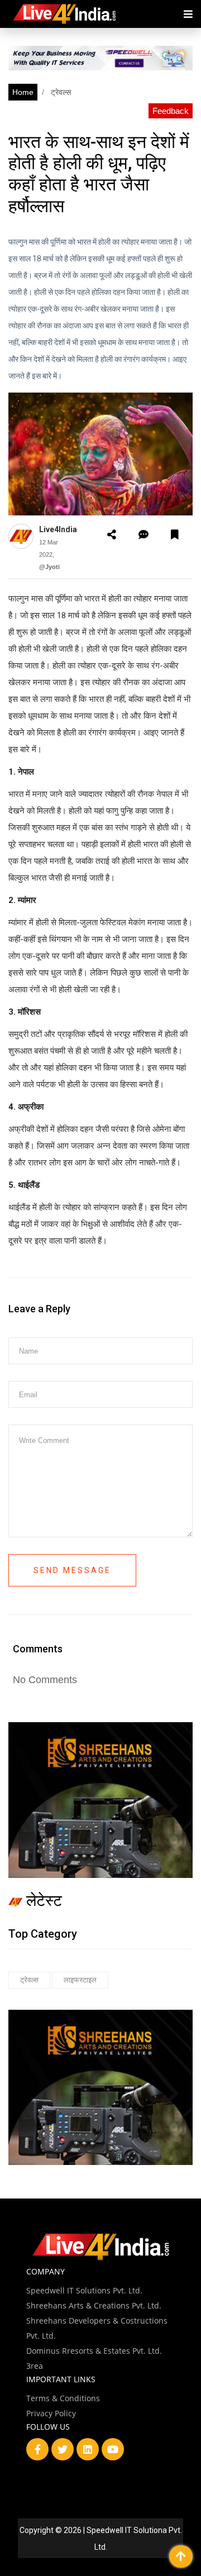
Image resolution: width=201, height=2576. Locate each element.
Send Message (72, 1570)
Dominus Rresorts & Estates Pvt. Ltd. (94, 2351)
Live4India (58, 529)
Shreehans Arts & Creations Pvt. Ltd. (94, 2305)
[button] (112, 535)
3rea (35, 2366)
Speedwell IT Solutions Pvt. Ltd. (84, 2290)
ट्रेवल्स (60, 92)
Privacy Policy (51, 2413)
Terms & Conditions (63, 2398)
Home (23, 92)
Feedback (171, 111)
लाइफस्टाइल (80, 1980)
